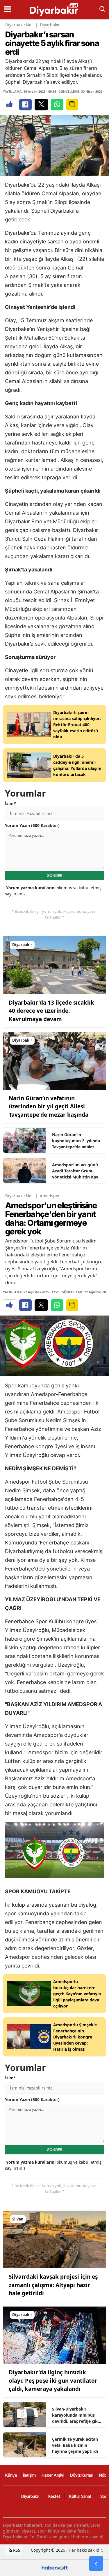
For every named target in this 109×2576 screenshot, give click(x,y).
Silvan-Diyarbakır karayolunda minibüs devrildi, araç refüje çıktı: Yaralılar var (77, 2415)
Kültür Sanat (80, 2496)
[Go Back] (96, 2564)
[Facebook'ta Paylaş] (25, 105)
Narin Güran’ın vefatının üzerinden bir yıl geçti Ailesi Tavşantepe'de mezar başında (49, 1106)
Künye (11, 2475)
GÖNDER (54, 875)
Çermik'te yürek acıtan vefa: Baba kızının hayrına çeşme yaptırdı (75, 2445)
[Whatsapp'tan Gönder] (57, 105)
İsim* (10, 803)
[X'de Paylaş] (41, 105)
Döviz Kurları (82, 2475)
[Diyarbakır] (54, 965)
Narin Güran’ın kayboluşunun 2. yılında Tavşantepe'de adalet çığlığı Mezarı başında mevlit (76, 1141)
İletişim (29, 2475)
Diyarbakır (50, 25)
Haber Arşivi (53, 2475)
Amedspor (50, 1196)
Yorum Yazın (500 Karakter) (32, 825)
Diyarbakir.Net (19, 25)
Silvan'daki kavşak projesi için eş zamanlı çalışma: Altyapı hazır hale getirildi (53, 2285)
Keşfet (54, 2496)
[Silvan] (54, 2239)
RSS (16, 2550)
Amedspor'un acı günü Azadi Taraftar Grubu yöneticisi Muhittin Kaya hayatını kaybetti (76, 1171)
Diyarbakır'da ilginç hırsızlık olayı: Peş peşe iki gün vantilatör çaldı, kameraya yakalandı (53, 2381)
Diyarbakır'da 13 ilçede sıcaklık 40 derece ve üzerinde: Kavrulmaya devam (51, 1011)
